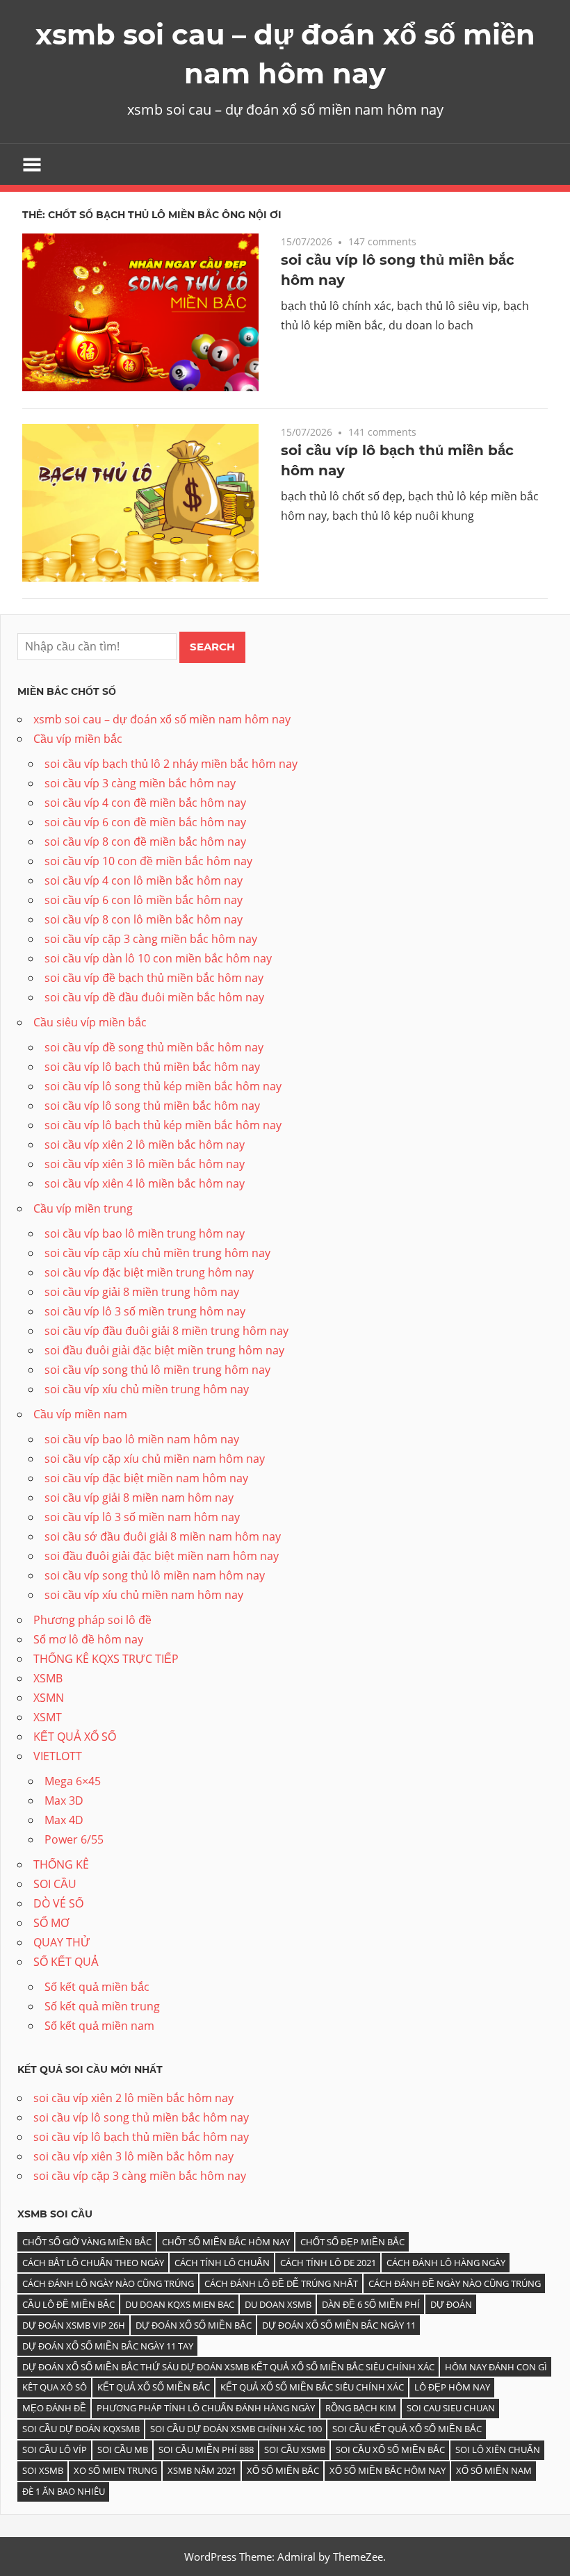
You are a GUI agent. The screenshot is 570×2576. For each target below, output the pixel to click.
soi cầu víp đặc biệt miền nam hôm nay (146, 1478)
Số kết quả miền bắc (97, 1987)
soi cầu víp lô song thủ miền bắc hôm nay (152, 1106)
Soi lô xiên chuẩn (498, 2450)
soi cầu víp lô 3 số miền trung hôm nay (145, 1311)
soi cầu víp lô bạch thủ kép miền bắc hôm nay (163, 1125)
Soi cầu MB (123, 2450)
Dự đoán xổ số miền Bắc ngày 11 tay (108, 2346)
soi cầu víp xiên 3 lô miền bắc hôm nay (145, 1164)
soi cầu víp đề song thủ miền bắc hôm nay (154, 1047)
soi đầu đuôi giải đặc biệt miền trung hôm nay (164, 1350)
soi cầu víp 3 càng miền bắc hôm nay (140, 783)
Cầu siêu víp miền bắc (90, 1022)
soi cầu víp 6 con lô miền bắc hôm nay (144, 900)
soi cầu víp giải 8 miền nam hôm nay (139, 1498)
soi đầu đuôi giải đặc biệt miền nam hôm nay (162, 1556)
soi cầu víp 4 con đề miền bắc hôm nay (145, 803)
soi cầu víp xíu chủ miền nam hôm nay (144, 1595)
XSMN (49, 1698)
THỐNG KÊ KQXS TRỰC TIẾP (106, 1659)
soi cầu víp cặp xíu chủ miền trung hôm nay (157, 1253)
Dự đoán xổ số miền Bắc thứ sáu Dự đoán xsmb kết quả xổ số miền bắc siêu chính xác (228, 2367)
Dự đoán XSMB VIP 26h (74, 2325)
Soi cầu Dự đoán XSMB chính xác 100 (236, 2429)
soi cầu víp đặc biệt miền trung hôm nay (149, 1272)
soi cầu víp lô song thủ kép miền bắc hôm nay (163, 1086)
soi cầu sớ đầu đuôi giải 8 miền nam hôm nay (163, 1536)
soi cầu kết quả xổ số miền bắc (407, 2429)
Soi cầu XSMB (295, 2450)
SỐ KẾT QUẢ (66, 1962)
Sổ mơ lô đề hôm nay (88, 1639)
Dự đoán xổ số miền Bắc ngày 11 (339, 2325)
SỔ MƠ (51, 1923)
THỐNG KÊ (61, 1864)
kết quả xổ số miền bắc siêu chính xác (312, 2387)
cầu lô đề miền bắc (68, 2304)
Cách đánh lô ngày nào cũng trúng (108, 2283)
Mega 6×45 (73, 1781)
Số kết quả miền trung (102, 2006)
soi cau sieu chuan (451, 2408)
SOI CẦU (55, 1884)
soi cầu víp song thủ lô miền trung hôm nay (157, 1370)
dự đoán (451, 2304)
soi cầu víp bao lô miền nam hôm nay (142, 1439)
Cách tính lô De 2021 (328, 2263)
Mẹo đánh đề (54, 2408)
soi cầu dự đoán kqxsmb (81, 2429)
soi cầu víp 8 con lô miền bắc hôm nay (144, 919)
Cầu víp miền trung (83, 1208)
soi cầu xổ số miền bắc (390, 2450)
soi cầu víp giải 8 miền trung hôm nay (142, 1292)
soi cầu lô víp (55, 2450)
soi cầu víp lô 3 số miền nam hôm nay (142, 1517)
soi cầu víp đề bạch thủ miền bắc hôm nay (154, 978)
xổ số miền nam (494, 2470)
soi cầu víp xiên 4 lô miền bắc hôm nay (145, 1183)
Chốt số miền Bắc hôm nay (226, 2242)
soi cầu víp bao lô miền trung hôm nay (145, 1233)
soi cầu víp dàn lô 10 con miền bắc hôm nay (158, 958)
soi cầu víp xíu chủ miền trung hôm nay (147, 1389)
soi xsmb (43, 2470)
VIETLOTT (58, 1756)
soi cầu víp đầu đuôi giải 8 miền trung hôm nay (166, 1331)
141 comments (382, 432)
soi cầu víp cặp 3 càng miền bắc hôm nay (151, 939)
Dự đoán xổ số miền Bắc (194, 2325)
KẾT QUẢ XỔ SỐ (75, 1737)
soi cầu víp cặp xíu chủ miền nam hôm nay (155, 1459)
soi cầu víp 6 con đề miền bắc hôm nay (145, 822)
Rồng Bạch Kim (361, 2408)
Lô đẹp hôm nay (452, 2387)
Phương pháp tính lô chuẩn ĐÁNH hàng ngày (206, 2408)
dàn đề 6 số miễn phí (371, 2304)
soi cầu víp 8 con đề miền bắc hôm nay (145, 842)
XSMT (48, 1717)
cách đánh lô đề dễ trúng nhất (281, 2283)
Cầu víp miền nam (80, 1414)
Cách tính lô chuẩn (222, 2263)
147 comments (382, 241)
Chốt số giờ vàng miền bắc (87, 2242)
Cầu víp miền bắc (78, 739)
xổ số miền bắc (283, 2470)
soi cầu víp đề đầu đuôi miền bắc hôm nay (154, 997)
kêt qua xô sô (55, 2387)
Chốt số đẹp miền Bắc (352, 2242)
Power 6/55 (74, 1839)
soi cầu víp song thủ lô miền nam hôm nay (155, 1575)
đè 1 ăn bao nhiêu (64, 2491)
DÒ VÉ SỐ (58, 1903)
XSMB (48, 1678)
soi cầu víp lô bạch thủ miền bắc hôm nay (152, 1067)
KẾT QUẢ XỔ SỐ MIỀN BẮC (154, 2387)
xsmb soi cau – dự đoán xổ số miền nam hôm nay (162, 719)
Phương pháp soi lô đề (92, 1620)
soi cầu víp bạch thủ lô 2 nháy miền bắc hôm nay (171, 764)
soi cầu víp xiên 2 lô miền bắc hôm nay (145, 1145)
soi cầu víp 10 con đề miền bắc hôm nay (148, 861)
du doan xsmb (278, 2304)
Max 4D (64, 1820)
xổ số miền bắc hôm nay (388, 2470)
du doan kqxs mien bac (180, 2304)
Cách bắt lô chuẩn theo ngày (93, 2263)
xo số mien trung (115, 2470)
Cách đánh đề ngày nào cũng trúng (455, 2283)
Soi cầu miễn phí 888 (206, 2450)
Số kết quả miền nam (99, 2026)
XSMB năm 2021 (202, 2470)
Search (212, 647)
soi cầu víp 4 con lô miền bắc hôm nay (144, 880)
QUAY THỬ (62, 1942)
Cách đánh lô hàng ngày (446, 2263)
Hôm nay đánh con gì (496, 2367)
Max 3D (64, 1800)
